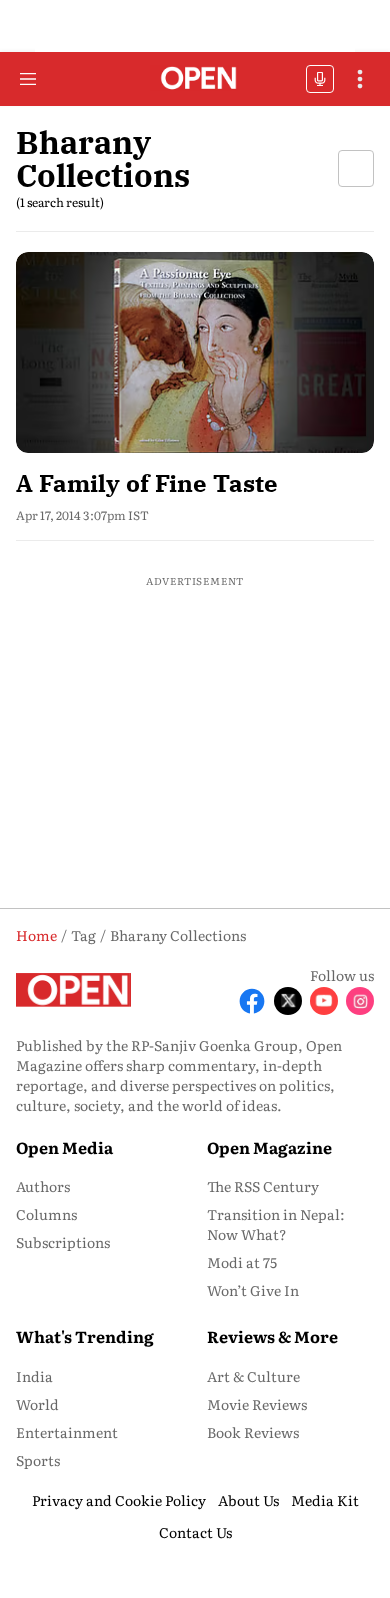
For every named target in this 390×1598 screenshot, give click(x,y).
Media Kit (325, 1500)
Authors (43, 1186)
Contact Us (195, 1532)
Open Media (64, 1147)
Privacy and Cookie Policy (119, 1500)
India (34, 1376)
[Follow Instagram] (360, 1001)
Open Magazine (269, 1147)
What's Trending (85, 1336)
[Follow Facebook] (252, 1001)
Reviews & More (272, 1336)
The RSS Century (263, 1186)
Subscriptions (63, 1242)
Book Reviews (253, 1432)
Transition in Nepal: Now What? (276, 1224)
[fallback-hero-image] (195, 352)
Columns (46, 1214)
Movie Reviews (257, 1404)
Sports (38, 1460)
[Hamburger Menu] (28, 79)
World (37, 1404)
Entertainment (67, 1432)
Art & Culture (253, 1376)
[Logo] (195, 79)
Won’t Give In (253, 1290)
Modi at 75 (242, 1262)
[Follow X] (288, 1001)
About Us (248, 1500)
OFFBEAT (320, 79)
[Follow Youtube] (324, 1001)
